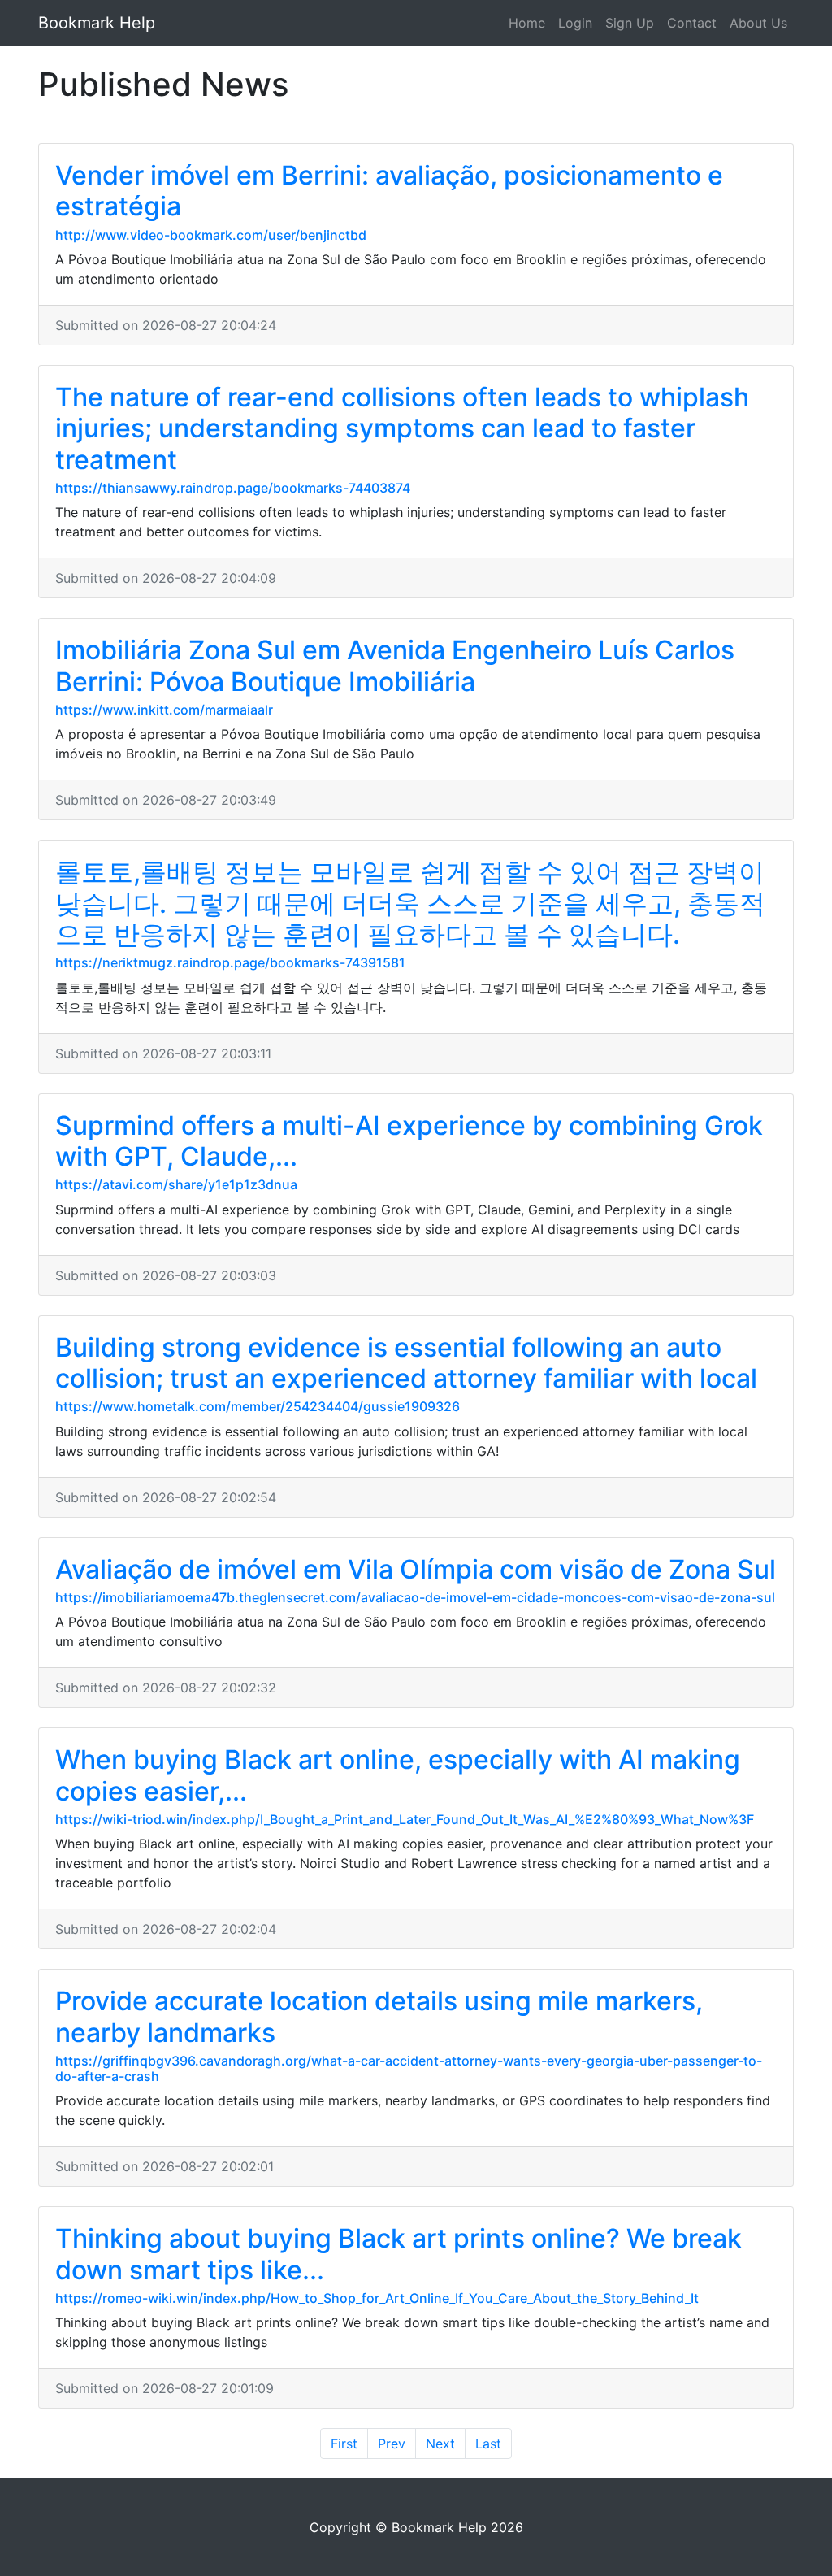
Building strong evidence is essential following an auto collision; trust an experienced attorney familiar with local (406, 1363)
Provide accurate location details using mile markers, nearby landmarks (379, 2016)
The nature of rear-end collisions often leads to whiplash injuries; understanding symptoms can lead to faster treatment (402, 428)
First (344, 2444)
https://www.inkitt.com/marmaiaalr (164, 710)
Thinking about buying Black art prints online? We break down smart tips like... (399, 2254)
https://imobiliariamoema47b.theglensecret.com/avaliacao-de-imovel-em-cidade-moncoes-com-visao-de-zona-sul (415, 1597)
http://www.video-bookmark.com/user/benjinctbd (211, 235)
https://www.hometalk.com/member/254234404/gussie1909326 (258, 1406)
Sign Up (630, 23)
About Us (758, 23)
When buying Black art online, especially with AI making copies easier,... (398, 1775)
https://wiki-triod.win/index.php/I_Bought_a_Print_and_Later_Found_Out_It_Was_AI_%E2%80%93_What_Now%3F (405, 1819)
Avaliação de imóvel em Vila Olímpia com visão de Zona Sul (416, 1569)
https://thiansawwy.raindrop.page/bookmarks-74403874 (233, 488)
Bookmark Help (97, 23)
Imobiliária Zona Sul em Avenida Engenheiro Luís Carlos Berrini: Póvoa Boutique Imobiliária (395, 665)
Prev (392, 2444)
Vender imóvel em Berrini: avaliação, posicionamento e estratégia (389, 191)
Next (440, 2444)
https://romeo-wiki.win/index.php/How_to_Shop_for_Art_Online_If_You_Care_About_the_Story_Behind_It (377, 2298)
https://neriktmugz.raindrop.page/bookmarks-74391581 (230, 962)
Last (488, 2444)
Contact (692, 23)
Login (575, 23)
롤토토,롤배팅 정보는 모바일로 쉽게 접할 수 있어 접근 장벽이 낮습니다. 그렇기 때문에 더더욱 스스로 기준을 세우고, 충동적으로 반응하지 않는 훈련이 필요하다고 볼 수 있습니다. (410, 903)
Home (527, 23)
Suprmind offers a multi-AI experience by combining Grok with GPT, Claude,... (409, 1141)
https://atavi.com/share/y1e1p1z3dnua (176, 1184)
